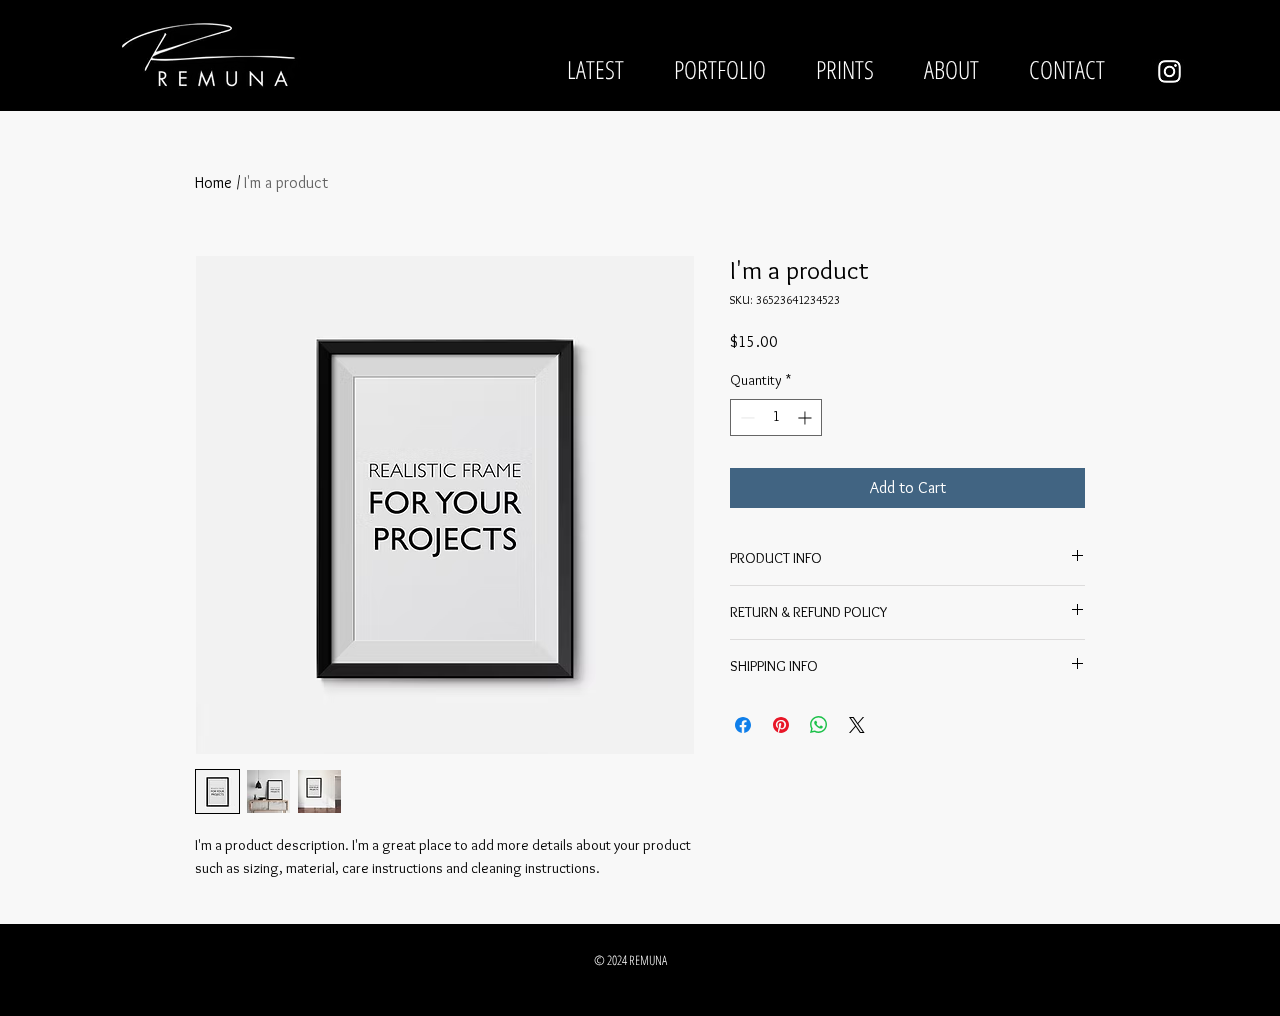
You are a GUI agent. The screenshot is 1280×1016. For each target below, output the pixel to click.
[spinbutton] (776, 417)
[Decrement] (745, 417)
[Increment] (806, 417)
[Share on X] (857, 725)
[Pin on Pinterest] (781, 725)
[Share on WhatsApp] (819, 725)
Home (213, 182)
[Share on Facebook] (743, 725)
